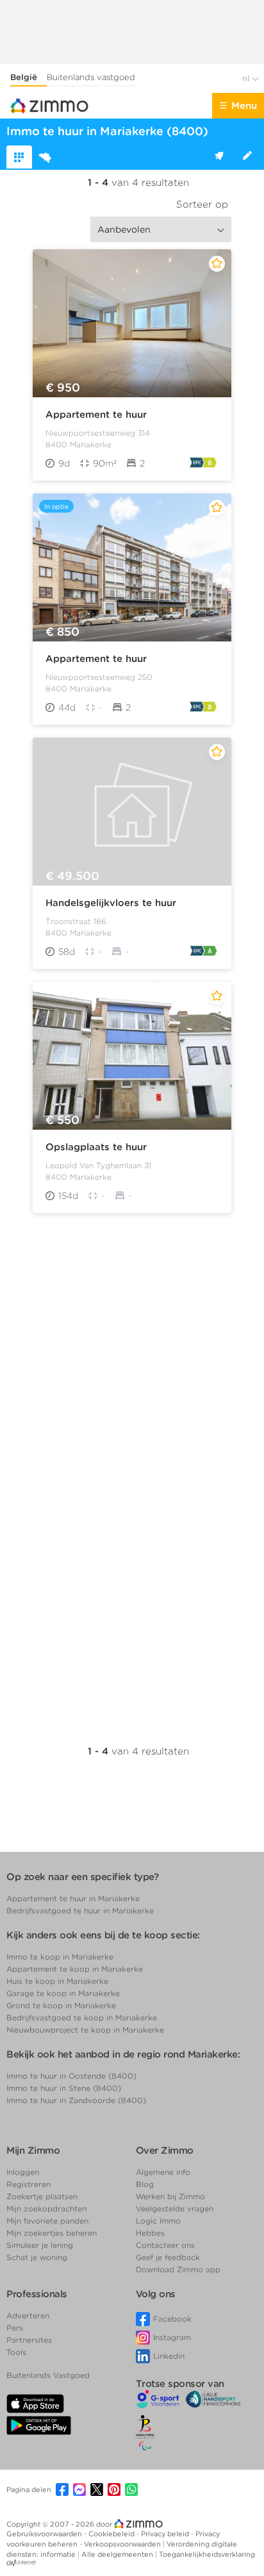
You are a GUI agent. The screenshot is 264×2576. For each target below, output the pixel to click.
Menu (244, 106)
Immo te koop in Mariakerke (60, 1957)
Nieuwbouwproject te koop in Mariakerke (85, 2030)
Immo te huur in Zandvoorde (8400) (76, 2100)
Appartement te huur (96, 415)
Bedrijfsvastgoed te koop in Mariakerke (82, 2018)
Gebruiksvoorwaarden (45, 2534)
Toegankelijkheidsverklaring (207, 2554)
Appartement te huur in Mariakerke (73, 1898)
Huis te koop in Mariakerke (57, 1981)
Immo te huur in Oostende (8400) (71, 2076)
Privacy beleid (166, 2534)
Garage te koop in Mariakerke (63, 1993)
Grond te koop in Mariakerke (61, 2005)
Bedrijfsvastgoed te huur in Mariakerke (80, 1911)
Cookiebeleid (112, 2534)
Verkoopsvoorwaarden (123, 2544)
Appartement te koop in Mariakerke (75, 1969)
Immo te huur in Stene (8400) (64, 2088)
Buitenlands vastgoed (91, 77)
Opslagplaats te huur (96, 1147)
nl (247, 78)
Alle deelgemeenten (118, 2554)
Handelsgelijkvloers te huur (111, 903)
